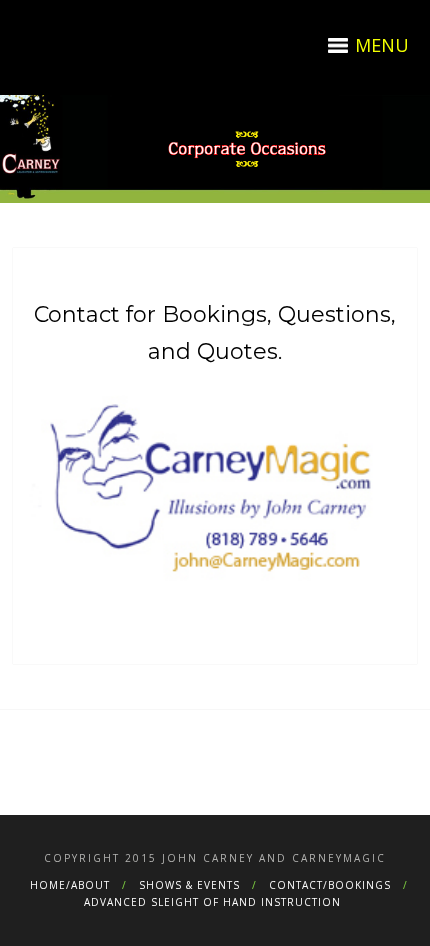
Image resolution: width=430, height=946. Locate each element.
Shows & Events (189, 885)
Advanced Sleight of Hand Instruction (212, 902)
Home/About (70, 885)
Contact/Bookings (330, 885)
